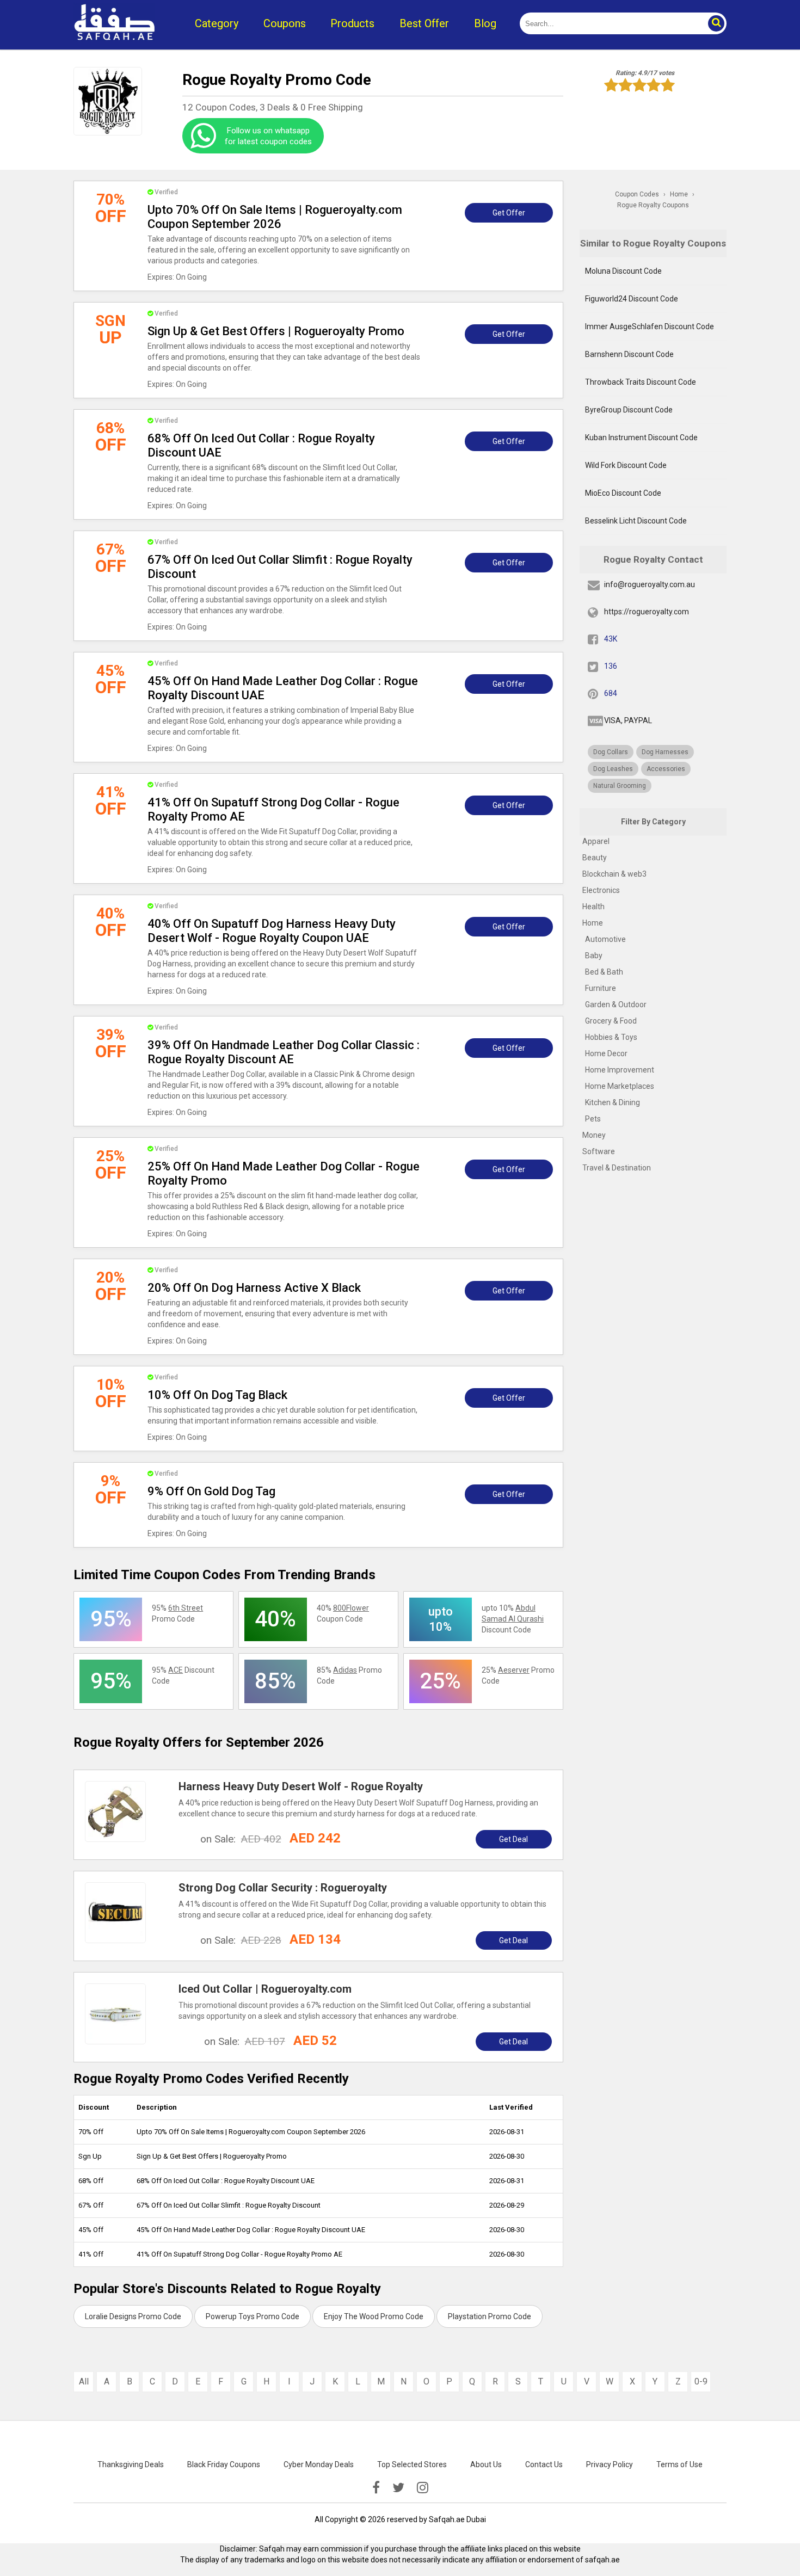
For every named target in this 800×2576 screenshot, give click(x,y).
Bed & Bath (604, 972)
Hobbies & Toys (611, 1037)
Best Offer (424, 23)
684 (611, 693)
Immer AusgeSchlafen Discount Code (650, 326)
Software (599, 1151)
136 (611, 666)
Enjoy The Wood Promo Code (374, 2316)
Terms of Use (679, 2464)
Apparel (596, 841)
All (84, 2381)
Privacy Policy (610, 2464)
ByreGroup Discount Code (629, 410)
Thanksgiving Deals (131, 2464)
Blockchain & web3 (614, 874)
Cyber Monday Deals (319, 2464)
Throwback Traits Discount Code (641, 382)
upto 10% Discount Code (513, 1619)
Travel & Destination (617, 1168)
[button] (716, 23)
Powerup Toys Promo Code (253, 2316)
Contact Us (544, 2464)
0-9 (701, 2381)
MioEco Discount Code (623, 493)
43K (611, 639)
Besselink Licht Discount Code (636, 521)
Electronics (601, 890)
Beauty (595, 858)
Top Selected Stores (412, 2464)
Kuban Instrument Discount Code (641, 437)
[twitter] (398, 2488)
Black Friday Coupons (224, 2464)
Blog (485, 23)
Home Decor (606, 1053)
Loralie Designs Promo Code (133, 2316)
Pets (593, 1119)
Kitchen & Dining (613, 1102)
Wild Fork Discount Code (626, 465)
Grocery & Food (611, 1021)
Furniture (601, 988)
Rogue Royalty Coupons (653, 205)
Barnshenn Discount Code (629, 354)
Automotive (605, 939)
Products (352, 23)
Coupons (285, 23)
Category (217, 23)
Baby (594, 956)
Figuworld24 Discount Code (632, 299)
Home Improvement (620, 1070)
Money (594, 1135)
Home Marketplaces (620, 1086)
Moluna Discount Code (623, 271)
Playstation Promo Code (490, 2316)
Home (593, 923)
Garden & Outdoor (616, 1004)
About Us (486, 2464)
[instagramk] (423, 2488)
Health (593, 907)
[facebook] (376, 2488)
